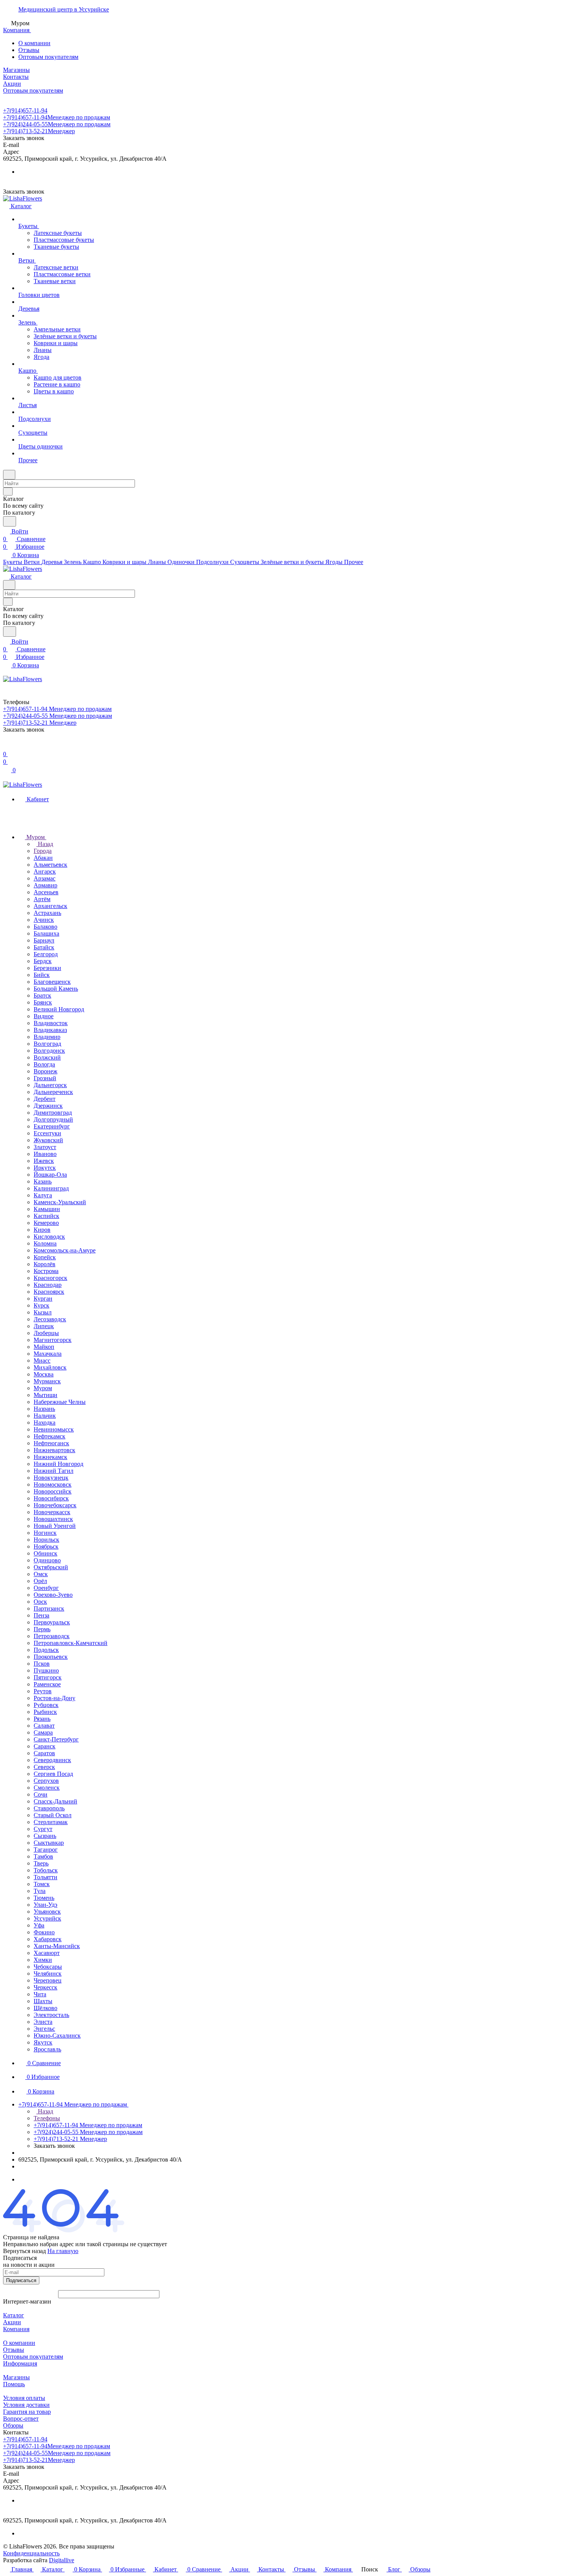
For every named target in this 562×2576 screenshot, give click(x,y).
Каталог (14, 2315)
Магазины (16, 2377)
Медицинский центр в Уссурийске (64, 9)
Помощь (14, 2384)
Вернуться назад (24, 2251)
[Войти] (6, 746)
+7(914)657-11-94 (25, 110)
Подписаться (21, 2280)
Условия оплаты (24, 2398)
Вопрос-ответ (21, 2419)
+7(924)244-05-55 (57, 124)
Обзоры (13, 2425)
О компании (34, 43)
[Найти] (10, 521)
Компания (16, 2329)
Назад (45, 844)
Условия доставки (26, 2405)
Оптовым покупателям (48, 57)
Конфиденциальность (31, 2553)
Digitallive (62, 2560)
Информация (20, 2363)
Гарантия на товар (27, 2412)
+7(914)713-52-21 (39, 131)
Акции (12, 2322)
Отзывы (29, 50)
